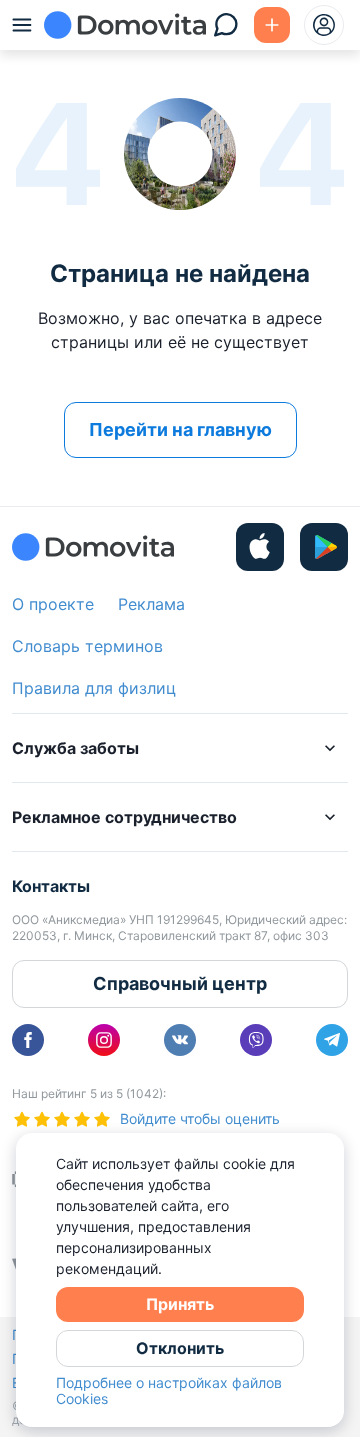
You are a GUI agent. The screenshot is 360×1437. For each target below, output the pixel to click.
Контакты (51, 886)
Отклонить (180, 1348)
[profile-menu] (324, 25)
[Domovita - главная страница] (125, 25)
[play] (324, 547)
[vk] (180, 1040)
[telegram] (332, 1040)
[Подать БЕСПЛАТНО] (272, 25)
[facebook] (28, 1040)
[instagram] (104, 1040)
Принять (180, 1304)
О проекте (53, 604)
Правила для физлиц (94, 688)
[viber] (256, 1040)
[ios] (260, 547)
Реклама (151, 604)
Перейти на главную (180, 429)
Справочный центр (180, 983)
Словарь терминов (87, 646)
